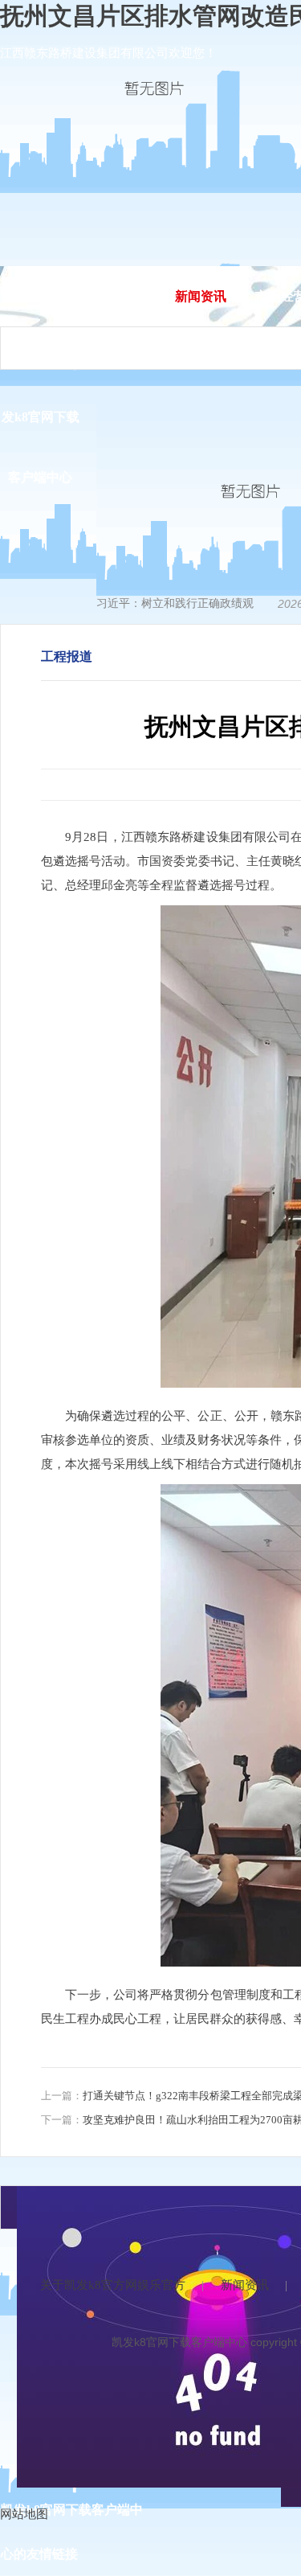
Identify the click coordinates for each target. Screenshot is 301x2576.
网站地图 (24, 2514)
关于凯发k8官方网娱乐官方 (113, 2285)
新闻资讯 (201, 296)
